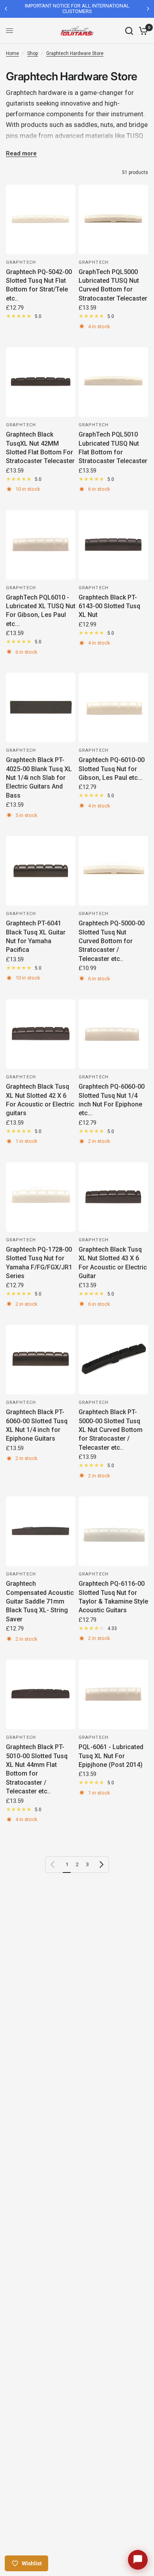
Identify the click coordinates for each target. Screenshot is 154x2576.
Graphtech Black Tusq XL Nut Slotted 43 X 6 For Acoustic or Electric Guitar (113, 1263)
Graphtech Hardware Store (75, 53)
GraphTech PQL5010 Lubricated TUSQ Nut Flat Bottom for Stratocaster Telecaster (113, 448)
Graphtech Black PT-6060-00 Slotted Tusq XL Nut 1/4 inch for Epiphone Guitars (37, 1425)
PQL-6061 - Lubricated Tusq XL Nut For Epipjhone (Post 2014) (111, 1756)
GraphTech (21, 262)
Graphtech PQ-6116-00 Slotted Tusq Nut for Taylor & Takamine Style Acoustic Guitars (113, 1597)
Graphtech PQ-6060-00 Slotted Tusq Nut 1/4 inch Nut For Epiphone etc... (112, 1100)
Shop (33, 53)
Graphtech (21, 425)
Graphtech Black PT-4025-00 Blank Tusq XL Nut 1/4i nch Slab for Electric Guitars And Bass (39, 778)
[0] (142, 31)
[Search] (129, 31)
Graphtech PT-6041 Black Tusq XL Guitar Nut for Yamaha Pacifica (36, 936)
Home (12, 53)
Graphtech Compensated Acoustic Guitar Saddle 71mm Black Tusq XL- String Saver (40, 1601)
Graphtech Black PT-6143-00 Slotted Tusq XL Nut (109, 606)
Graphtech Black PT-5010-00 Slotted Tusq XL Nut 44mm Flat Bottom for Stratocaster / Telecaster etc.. (37, 1769)
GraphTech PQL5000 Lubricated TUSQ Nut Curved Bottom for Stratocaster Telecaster (113, 285)
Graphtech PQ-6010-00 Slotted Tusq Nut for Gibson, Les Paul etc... (112, 769)
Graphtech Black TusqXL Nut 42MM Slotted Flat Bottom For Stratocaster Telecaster (40, 448)
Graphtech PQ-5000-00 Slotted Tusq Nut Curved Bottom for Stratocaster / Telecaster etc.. (112, 941)
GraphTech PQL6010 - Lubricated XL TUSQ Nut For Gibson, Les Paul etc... (41, 611)
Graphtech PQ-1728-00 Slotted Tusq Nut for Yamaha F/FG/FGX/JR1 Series (39, 1263)
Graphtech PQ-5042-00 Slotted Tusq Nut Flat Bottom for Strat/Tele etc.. (39, 285)
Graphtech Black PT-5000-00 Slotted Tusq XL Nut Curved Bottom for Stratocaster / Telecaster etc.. (111, 1430)
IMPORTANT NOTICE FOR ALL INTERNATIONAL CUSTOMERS (60, 9)
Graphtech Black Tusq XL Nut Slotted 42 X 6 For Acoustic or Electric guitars (40, 1100)
